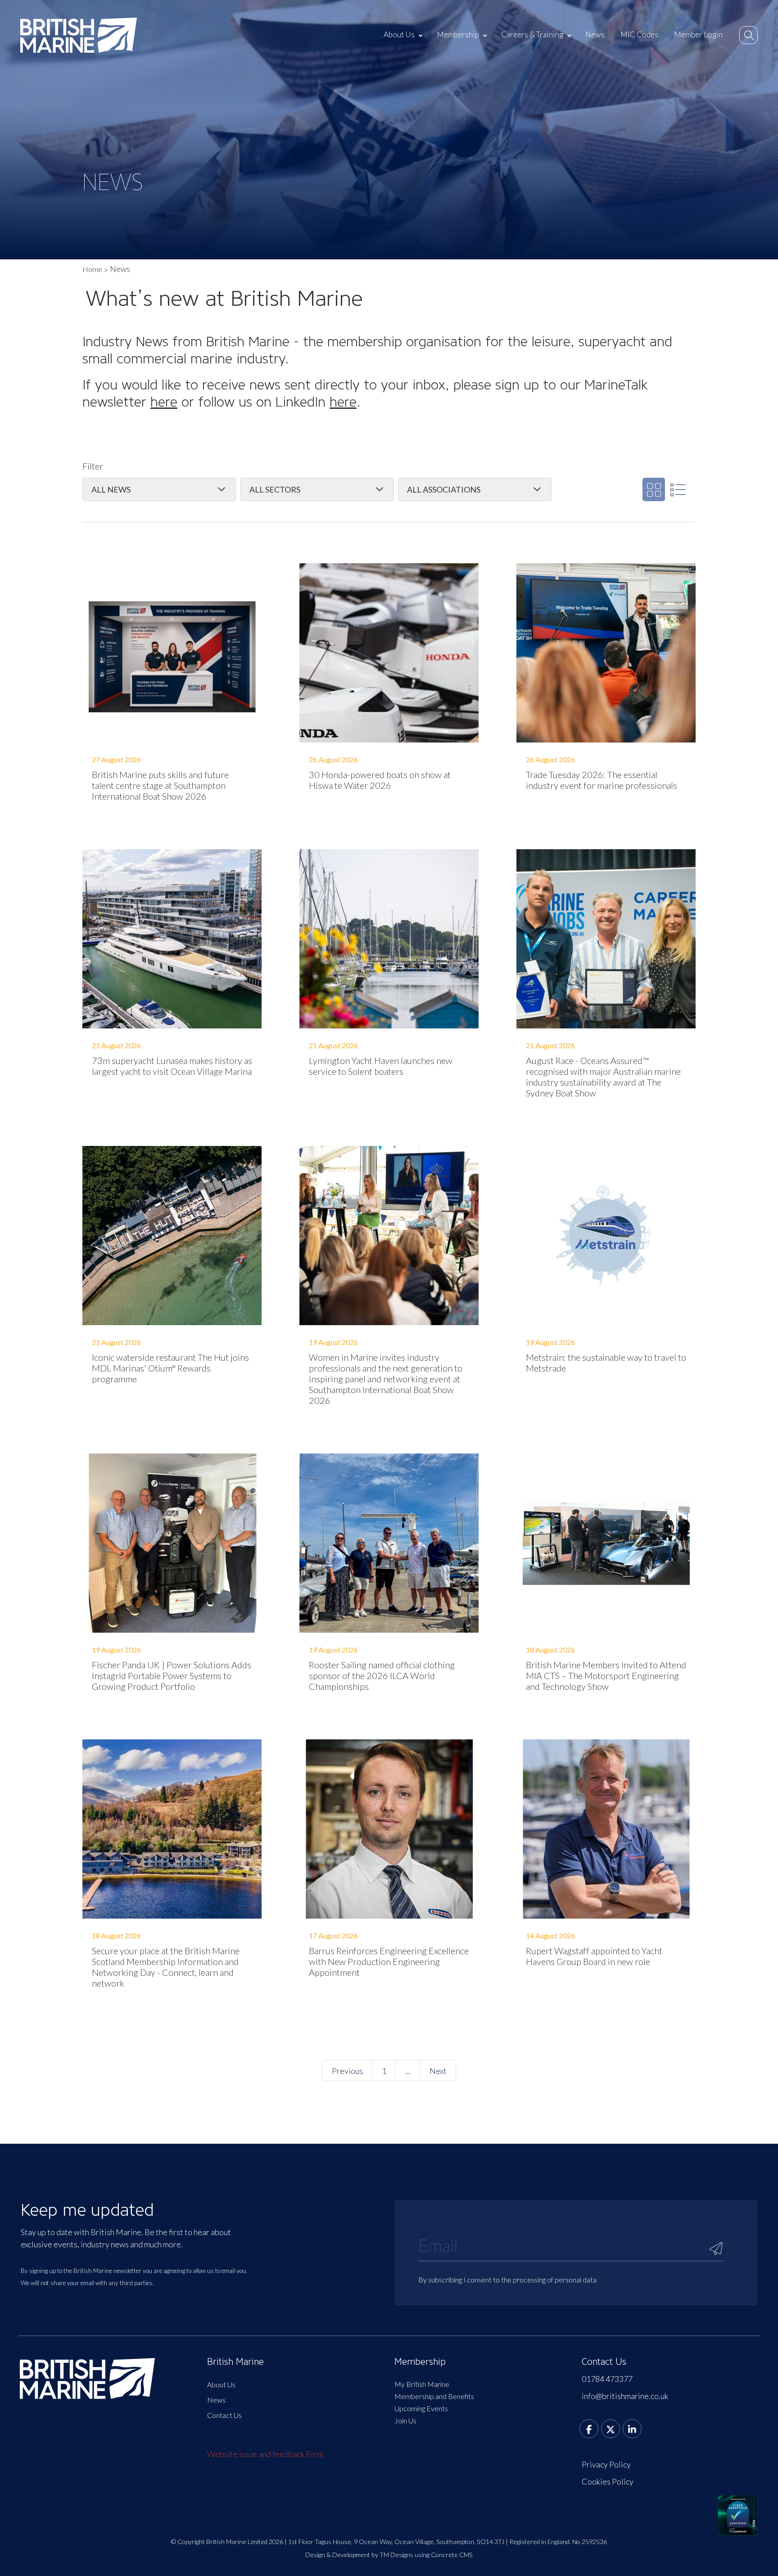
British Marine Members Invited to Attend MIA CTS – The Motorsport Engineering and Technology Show (606, 1675)
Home (92, 269)
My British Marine (422, 2384)
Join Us (405, 2420)
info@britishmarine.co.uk (625, 2396)
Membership (458, 34)
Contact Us (224, 2415)
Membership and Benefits (434, 2396)
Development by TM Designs (373, 2555)
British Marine (235, 2362)
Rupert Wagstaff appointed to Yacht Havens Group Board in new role (594, 1956)
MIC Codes (639, 34)
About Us (399, 34)
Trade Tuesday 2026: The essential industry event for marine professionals (602, 780)
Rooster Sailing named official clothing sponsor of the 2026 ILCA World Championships (382, 1675)
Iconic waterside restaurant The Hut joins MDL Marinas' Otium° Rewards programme (170, 1368)
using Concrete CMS (444, 2555)
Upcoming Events (421, 2408)
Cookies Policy (608, 2481)
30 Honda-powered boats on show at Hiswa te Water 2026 (380, 780)
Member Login (698, 34)
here (164, 402)
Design (315, 2555)
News (595, 34)
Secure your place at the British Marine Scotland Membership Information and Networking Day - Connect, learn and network (166, 1967)
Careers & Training (532, 34)
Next (438, 2071)
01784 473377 (607, 2379)
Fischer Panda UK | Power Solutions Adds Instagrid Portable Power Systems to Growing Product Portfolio (172, 1675)
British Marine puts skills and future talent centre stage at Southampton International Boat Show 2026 (160, 785)
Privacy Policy (606, 2464)
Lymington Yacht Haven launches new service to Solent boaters (381, 1066)
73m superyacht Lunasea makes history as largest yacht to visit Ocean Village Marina (172, 1066)
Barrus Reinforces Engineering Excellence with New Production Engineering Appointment (389, 1961)
